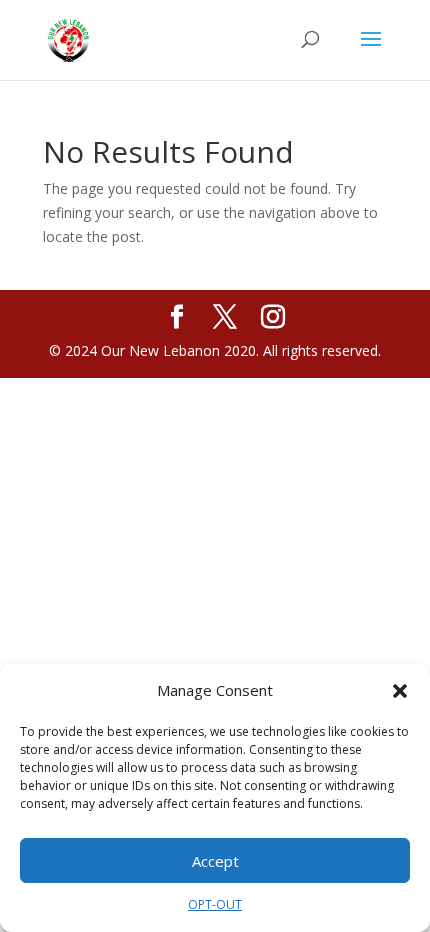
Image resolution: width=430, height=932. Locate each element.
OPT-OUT (215, 904)
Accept (215, 861)
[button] (400, 691)
